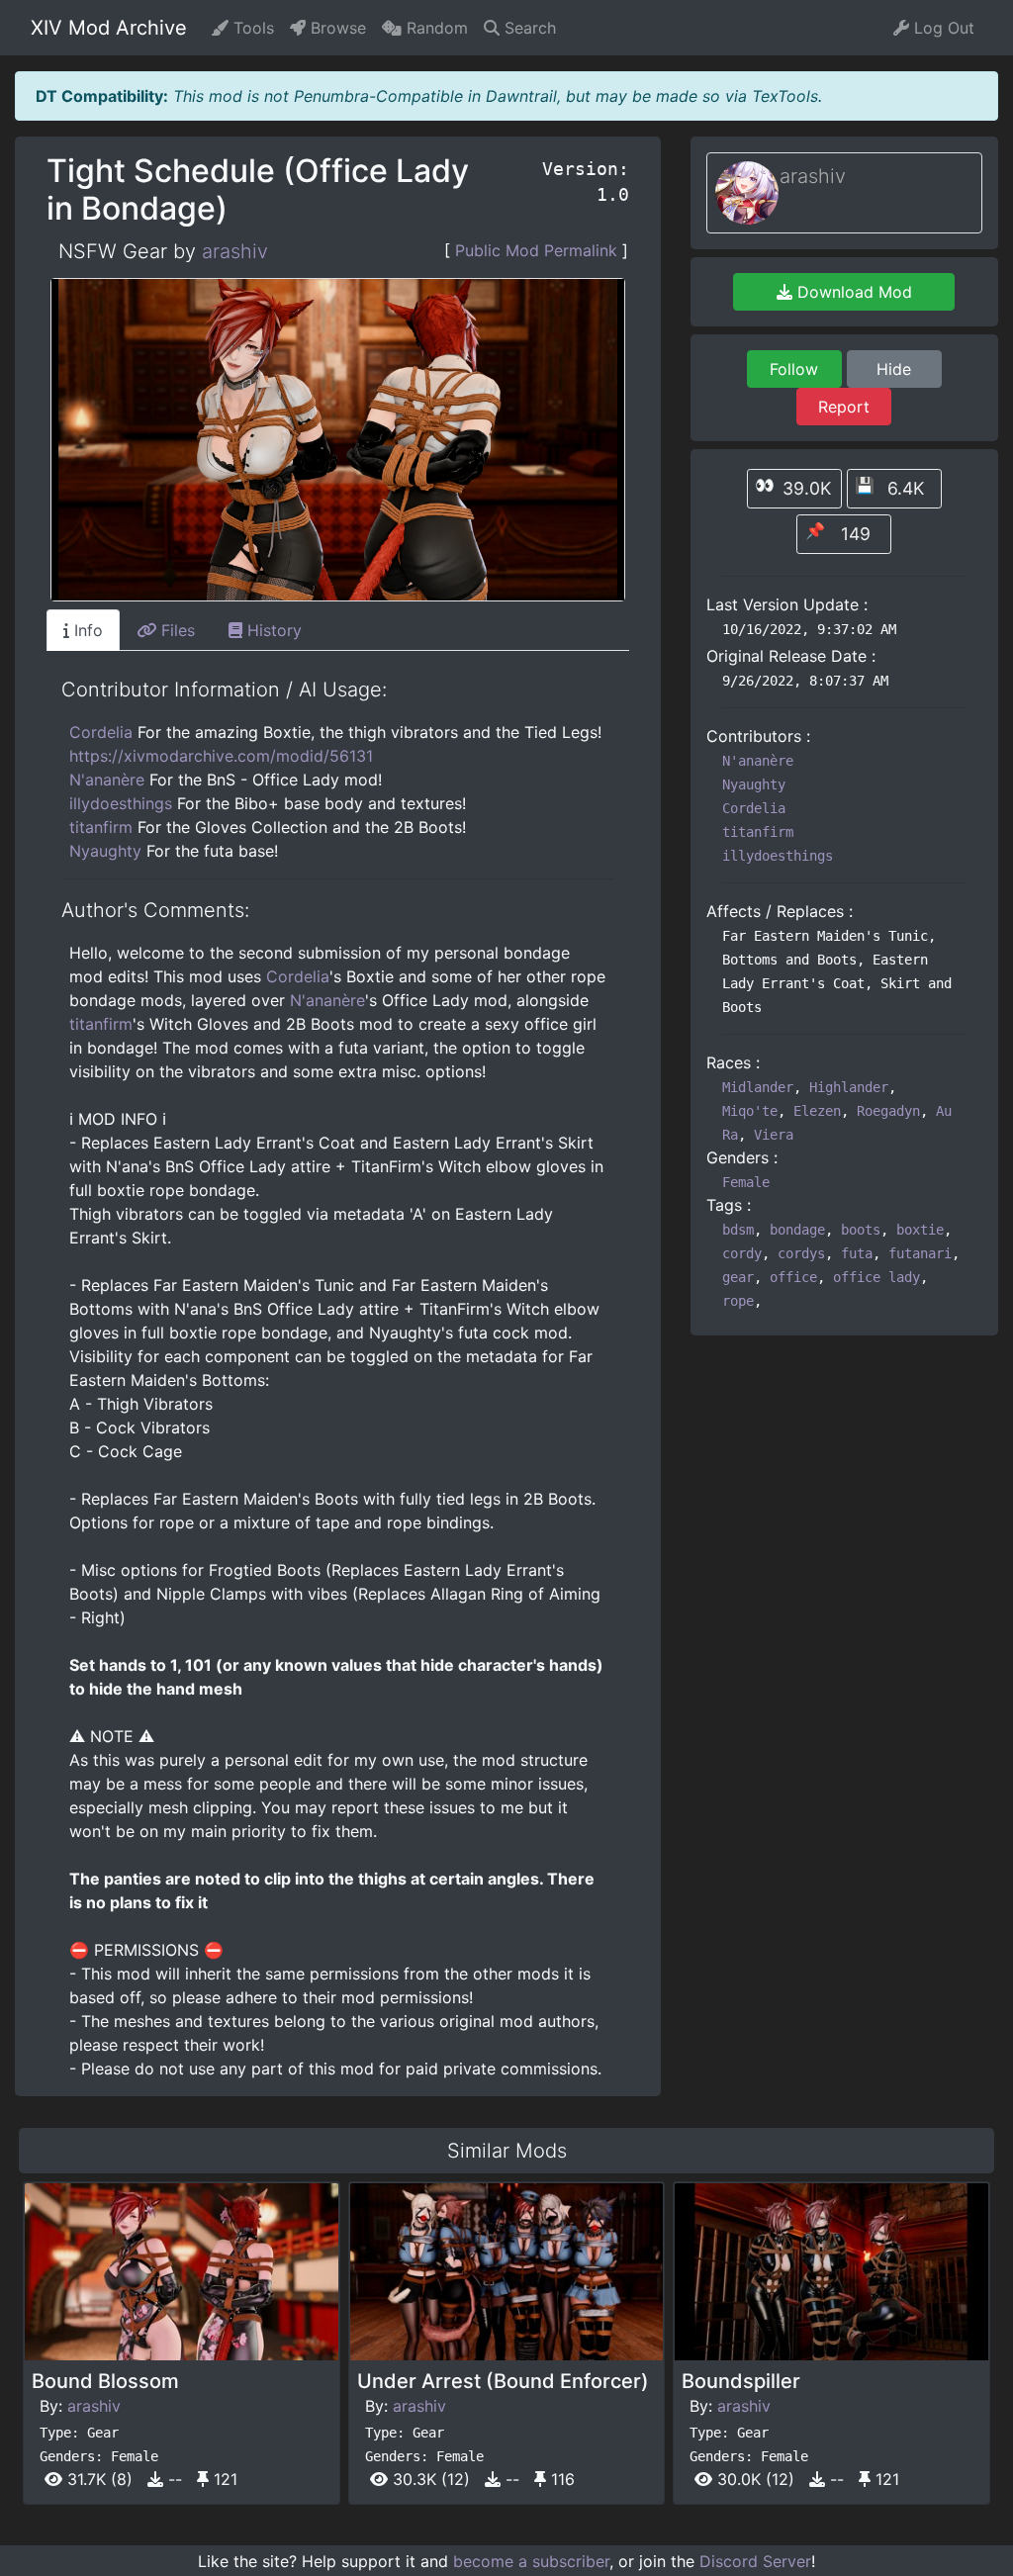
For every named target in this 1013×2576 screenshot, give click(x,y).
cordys (801, 1253)
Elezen (817, 1111)
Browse (336, 28)
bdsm (738, 1230)
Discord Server (755, 2561)
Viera (774, 1135)
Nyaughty (105, 851)
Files (176, 630)
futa (857, 1253)
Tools (251, 28)
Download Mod (852, 292)
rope (738, 1301)
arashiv (235, 251)
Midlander (758, 1087)
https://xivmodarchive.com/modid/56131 (221, 756)
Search (528, 28)
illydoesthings (121, 803)
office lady (876, 1277)
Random (435, 28)
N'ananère (107, 780)
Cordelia (101, 732)
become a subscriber (531, 2561)
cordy (742, 1253)
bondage (797, 1230)
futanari (920, 1253)
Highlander (849, 1087)
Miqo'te (750, 1111)
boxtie (920, 1230)
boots (861, 1230)
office (793, 1277)
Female (746, 1182)
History (272, 630)
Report (844, 407)
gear (738, 1277)
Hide (894, 369)
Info (86, 630)
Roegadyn (888, 1111)
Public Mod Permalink (536, 250)
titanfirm (101, 827)
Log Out (942, 28)
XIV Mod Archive (109, 28)
